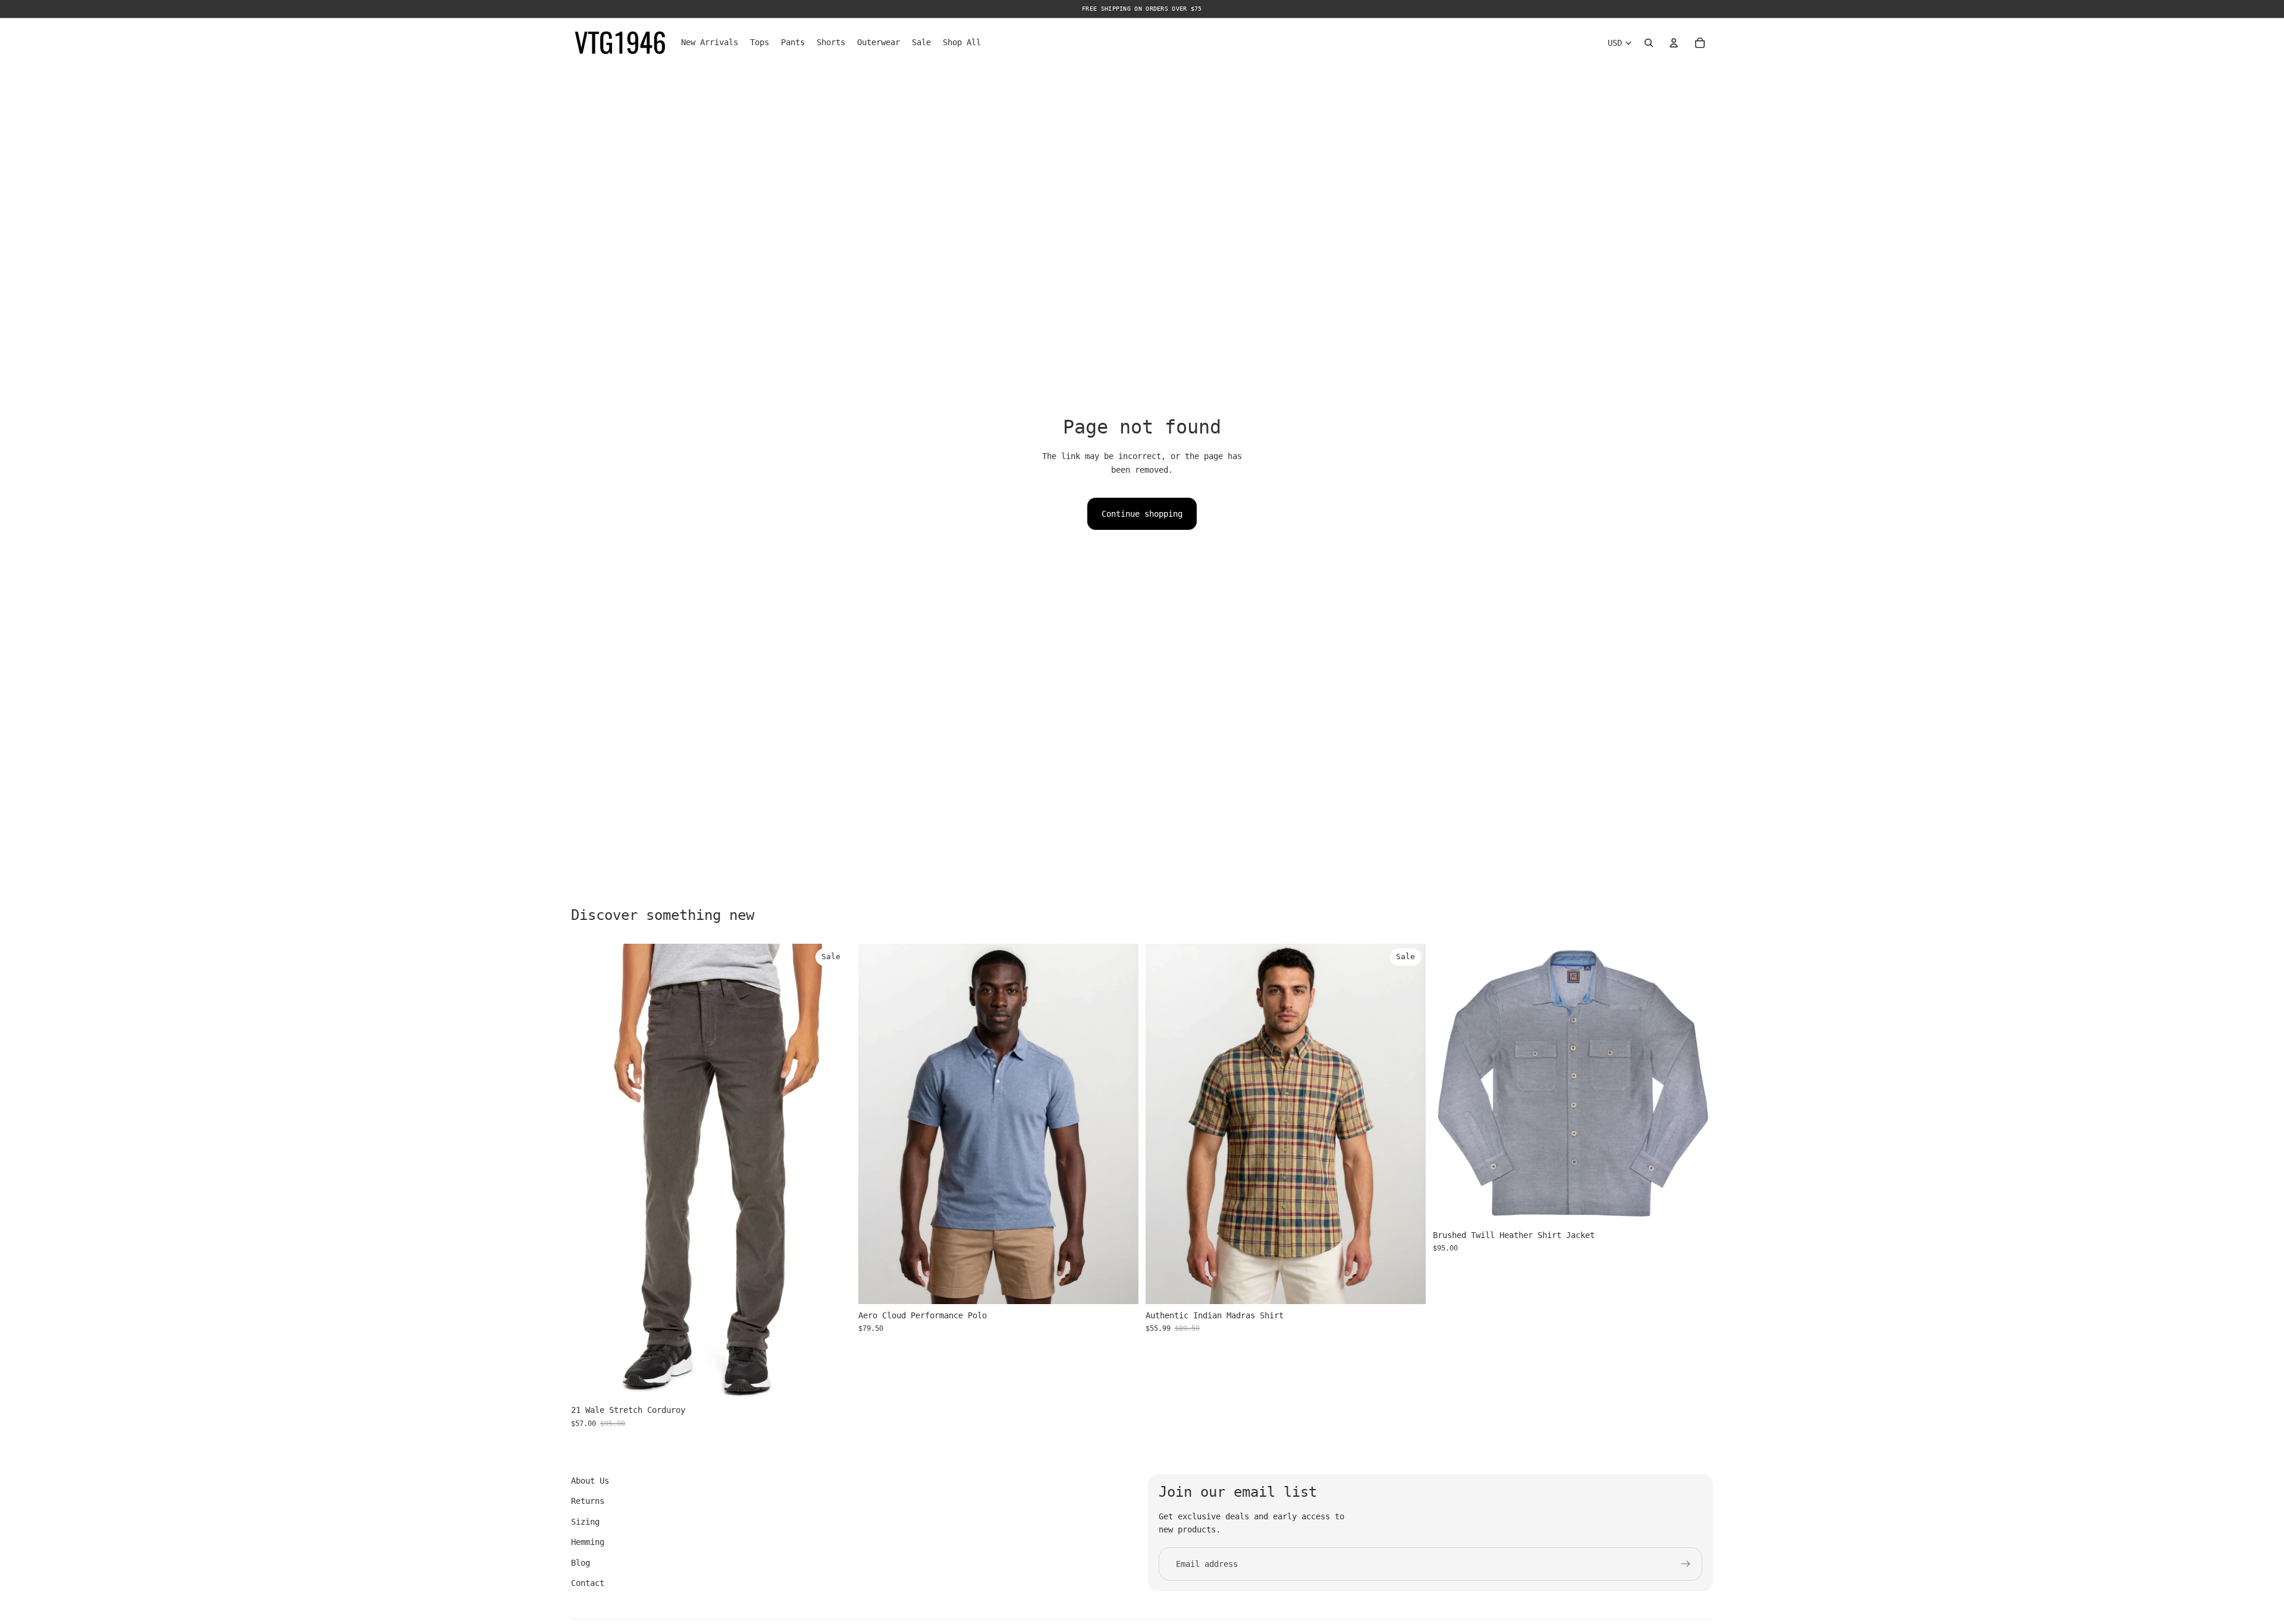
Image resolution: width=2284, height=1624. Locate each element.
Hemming (588, 1542)
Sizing (585, 1522)
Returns (588, 1501)
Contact (588, 1583)
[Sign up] (1686, 1564)
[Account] (1674, 43)
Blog (581, 1563)
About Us (590, 1481)
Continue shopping (1142, 514)
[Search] (1649, 43)
